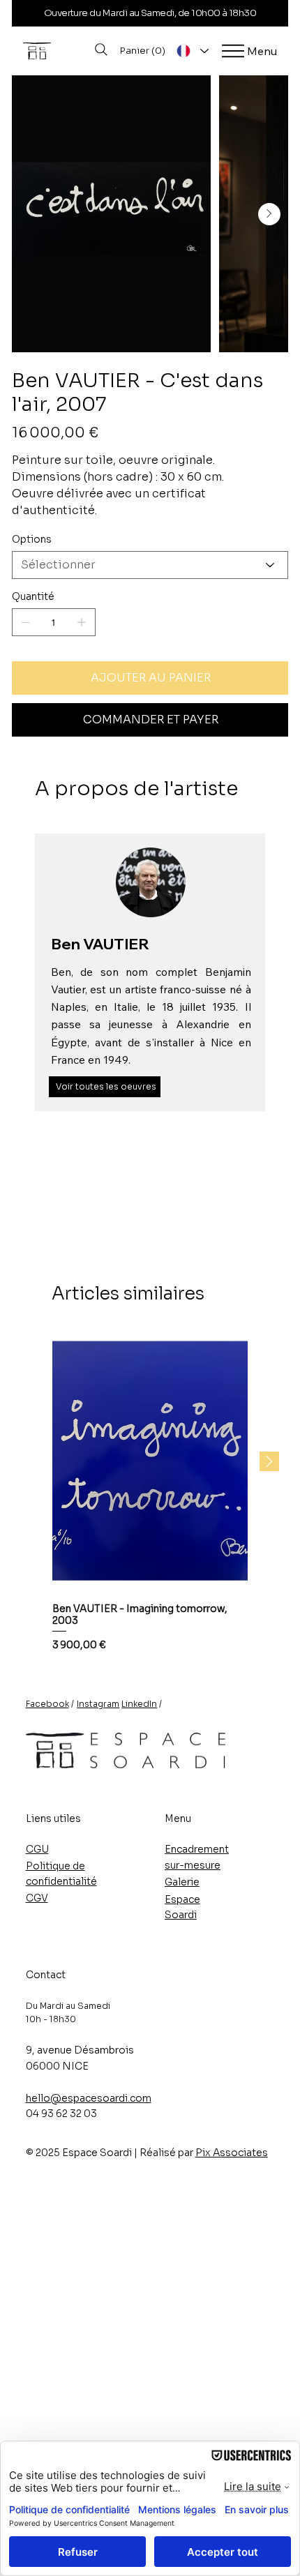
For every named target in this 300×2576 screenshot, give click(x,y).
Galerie (182, 1882)
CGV (37, 1898)
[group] (150, 1492)
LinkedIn (139, 1704)
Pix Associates (232, 2153)
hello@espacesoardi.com (89, 2098)
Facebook (47, 1704)
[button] (143, 51)
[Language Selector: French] (192, 51)
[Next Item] (269, 214)
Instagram (98, 1704)
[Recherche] (101, 50)
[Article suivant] (269, 1461)
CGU (37, 1849)
